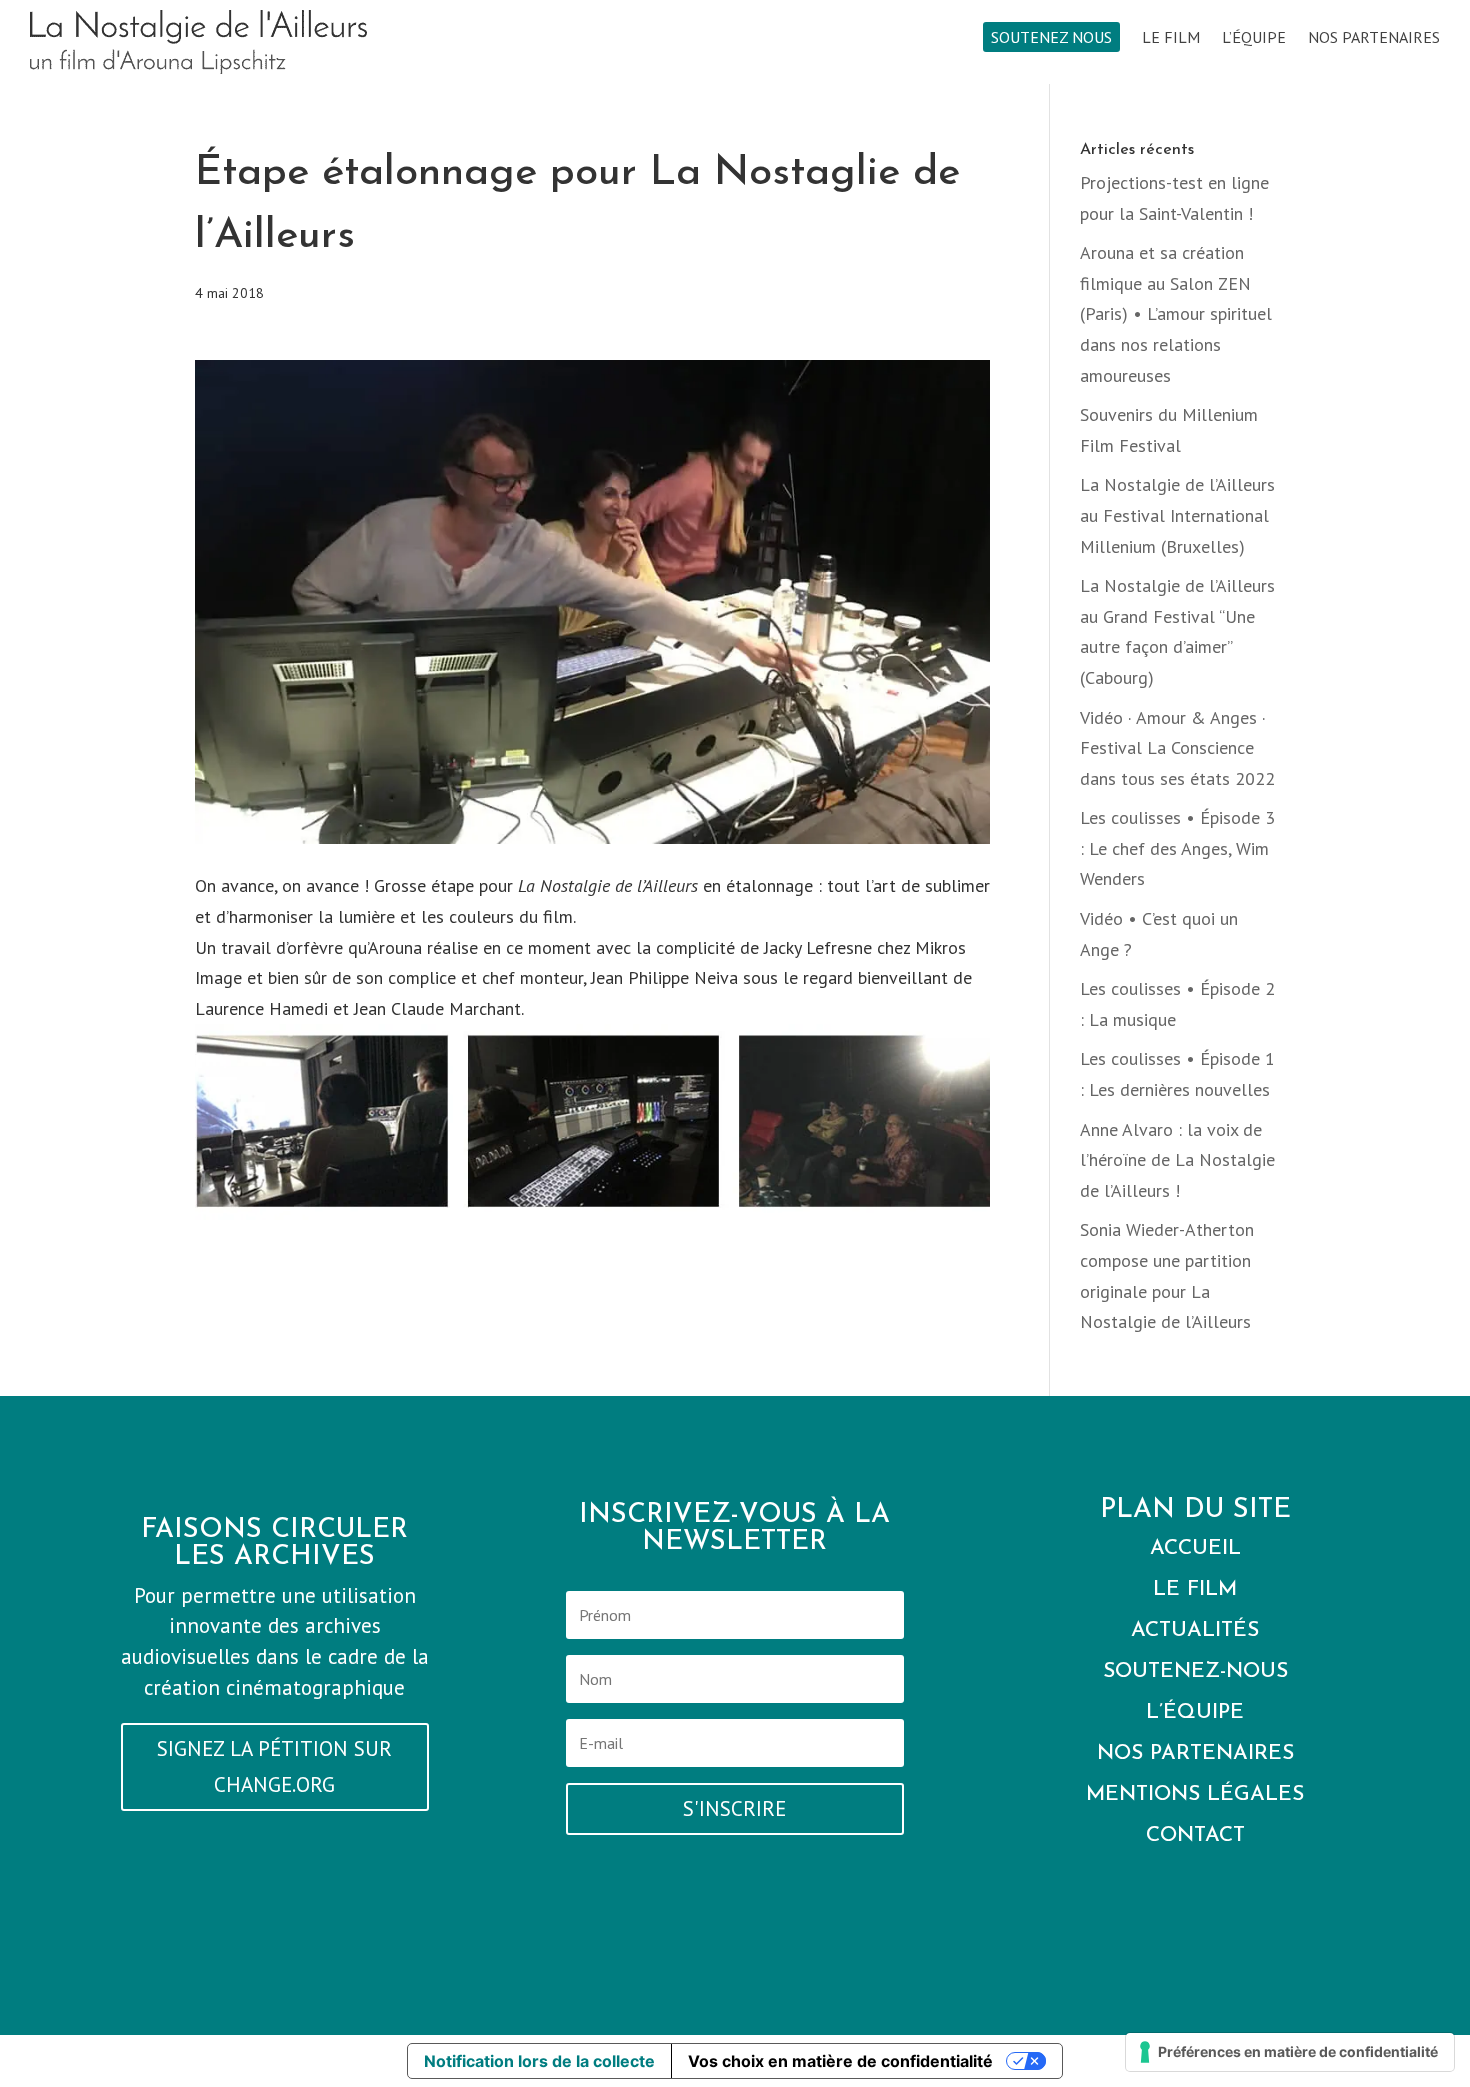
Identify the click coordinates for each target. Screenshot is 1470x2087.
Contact (1195, 1835)
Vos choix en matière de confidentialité (840, 2061)
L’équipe (1254, 38)
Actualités (1195, 1630)
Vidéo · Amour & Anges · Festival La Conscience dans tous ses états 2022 (1177, 748)
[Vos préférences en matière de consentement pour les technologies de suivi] (1290, 2052)
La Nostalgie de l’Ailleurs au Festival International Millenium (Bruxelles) (1177, 515)
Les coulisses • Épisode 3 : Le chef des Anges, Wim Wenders (1177, 848)
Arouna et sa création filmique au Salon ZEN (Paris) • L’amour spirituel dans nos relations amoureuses (1176, 313)
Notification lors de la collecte (539, 2061)
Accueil (1195, 1548)
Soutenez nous (1051, 37)
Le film (1171, 38)
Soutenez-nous (1195, 1671)
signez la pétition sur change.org (274, 1766)
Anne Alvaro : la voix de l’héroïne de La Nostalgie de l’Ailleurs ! (1177, 1160)
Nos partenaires (1374, 38)
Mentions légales (1195, 1794)
